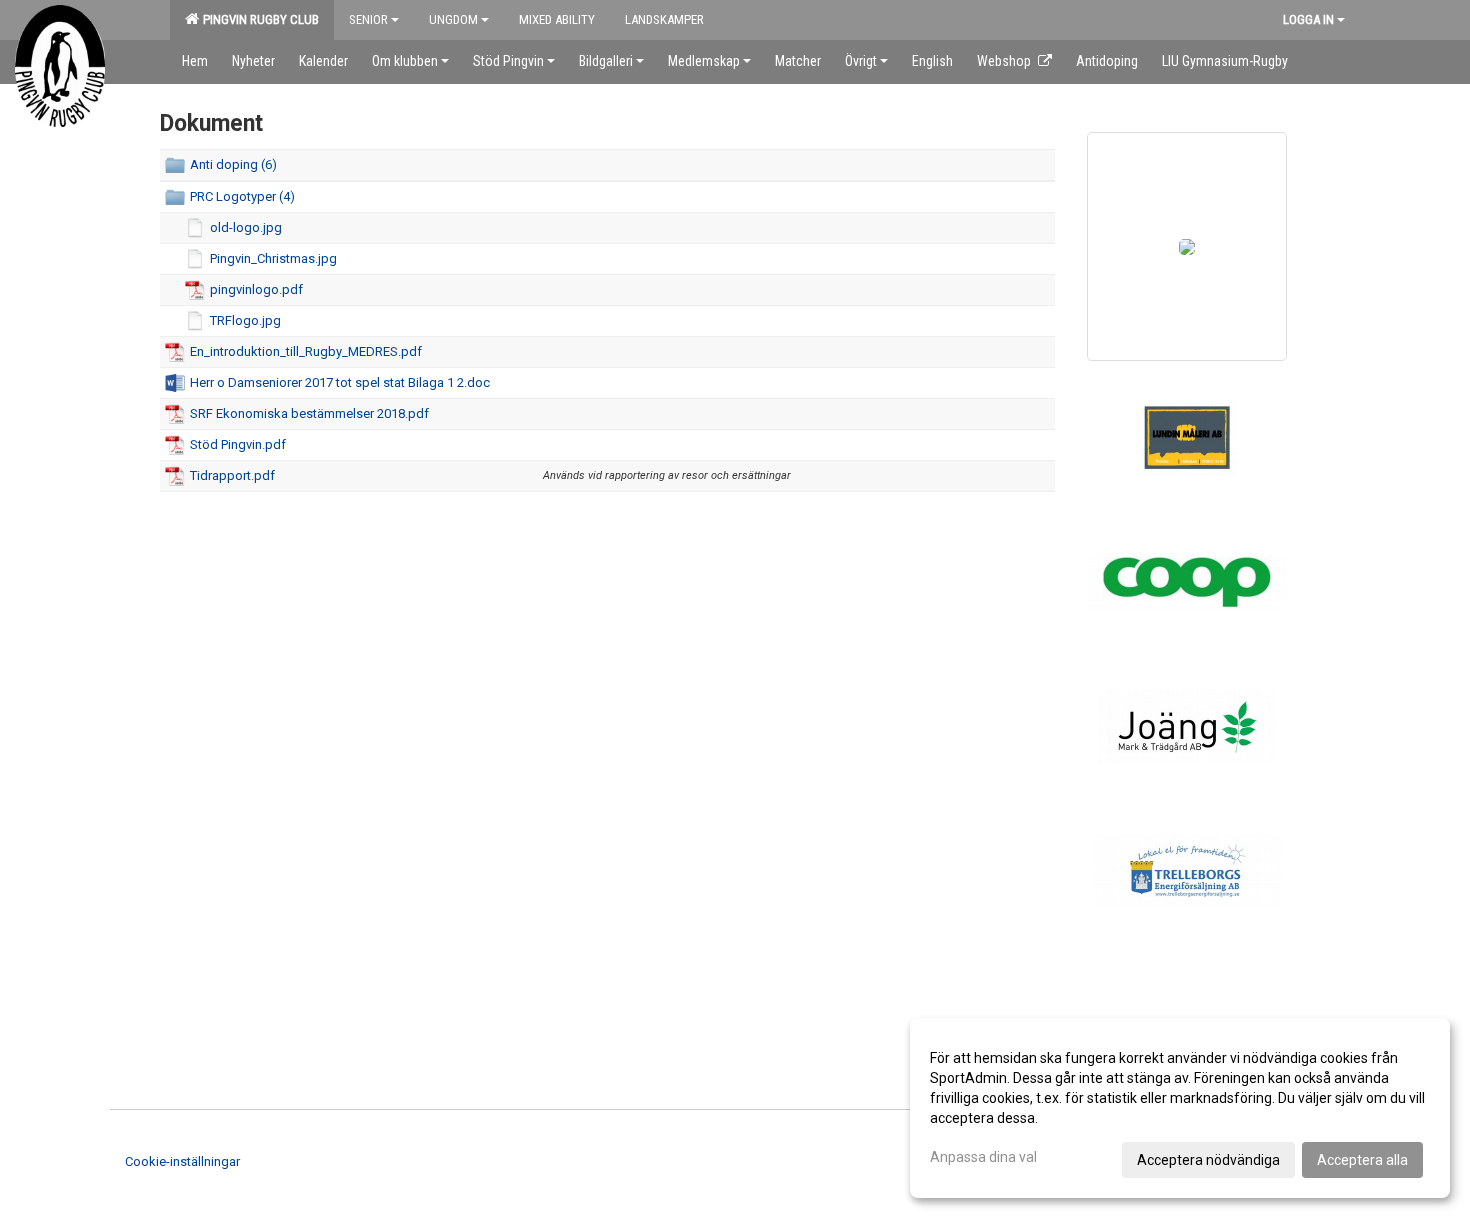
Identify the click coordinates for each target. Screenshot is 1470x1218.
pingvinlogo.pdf (256, 289)
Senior (368, 19)
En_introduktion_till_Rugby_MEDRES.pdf (306, 351)
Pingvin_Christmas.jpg (273, 258)
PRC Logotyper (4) (242, 196)
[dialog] (1180, 1108)
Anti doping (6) (233, 164)
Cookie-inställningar (182, 1161)
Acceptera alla (1362, 1160)
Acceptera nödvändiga (1208, 1160)
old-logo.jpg (246, 227)
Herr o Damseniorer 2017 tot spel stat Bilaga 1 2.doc (340, 382)
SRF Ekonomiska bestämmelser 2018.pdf (309, 413)
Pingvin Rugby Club (258, 19)
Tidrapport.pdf (232, 475)
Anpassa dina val (983, 1157)
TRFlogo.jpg (245, 320)
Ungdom (453, 19)
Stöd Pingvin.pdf (238, 444)
